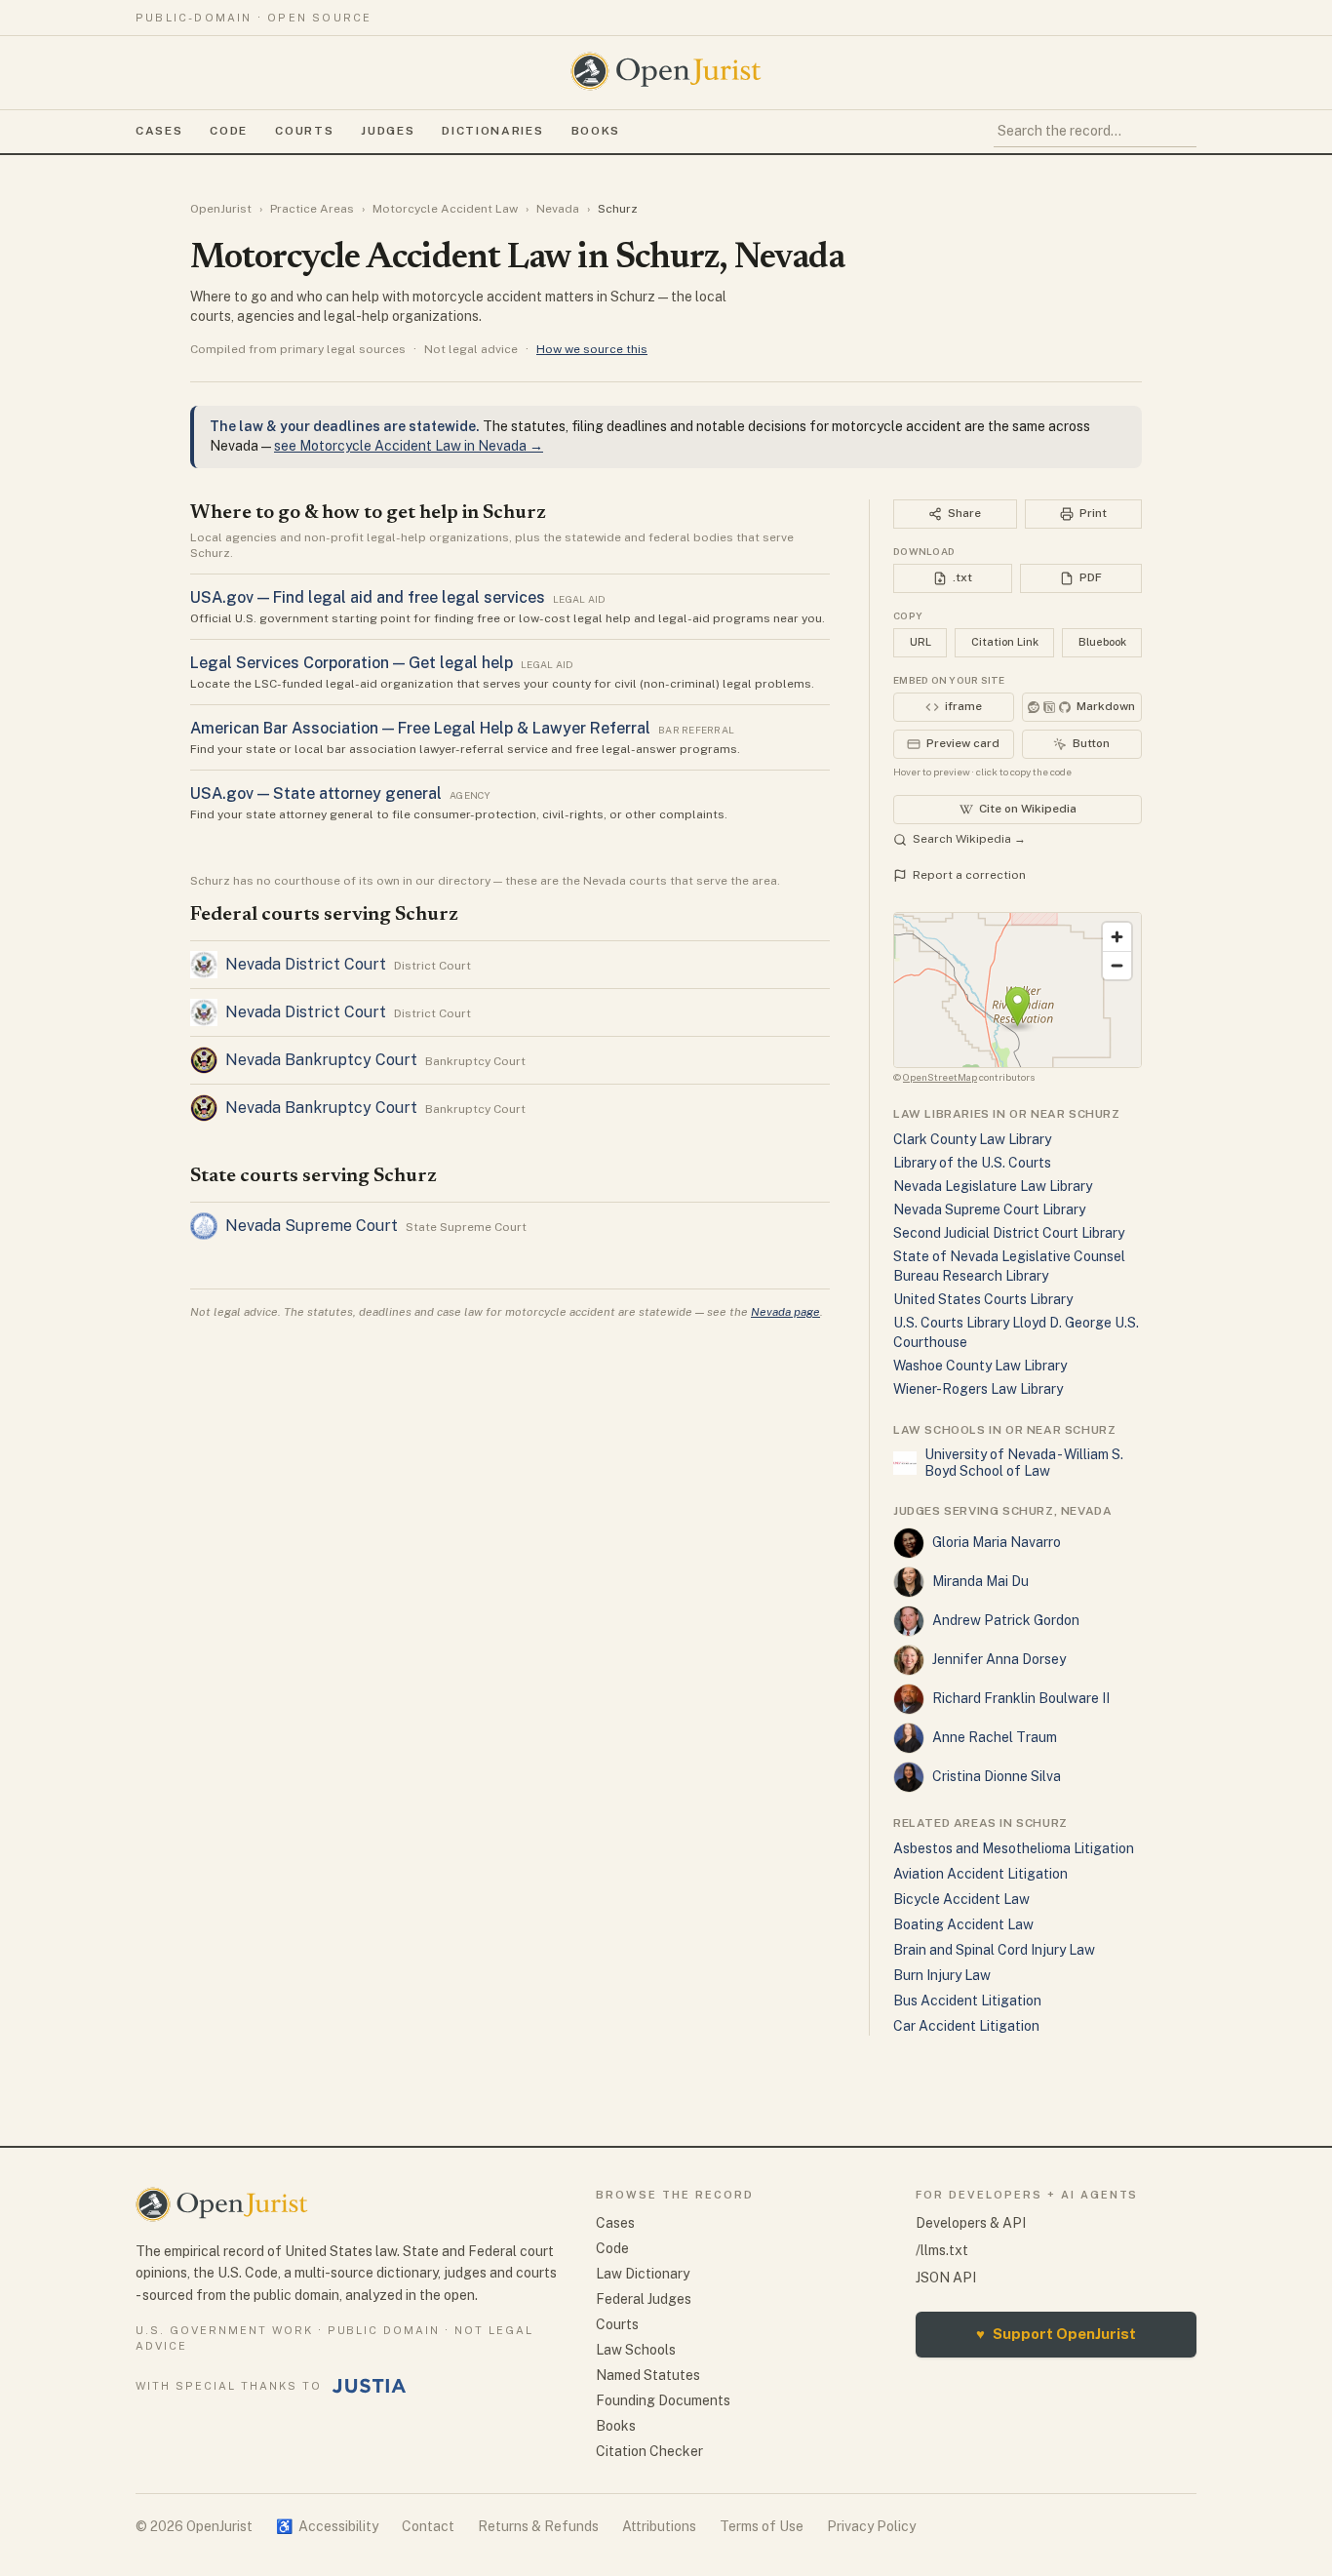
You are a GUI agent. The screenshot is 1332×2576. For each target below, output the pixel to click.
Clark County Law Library (972, 1139)
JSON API (946, 2278)
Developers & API (971, 2223)
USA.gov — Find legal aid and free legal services (368, 597)
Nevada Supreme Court (312, 1226)
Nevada (558, 209)
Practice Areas (312, 209)
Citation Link (1005, 642)
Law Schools (636, 2350)
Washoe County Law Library (980, 1366)
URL (921, 642)
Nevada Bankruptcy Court (321, 1060)
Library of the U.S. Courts (972, 1163)
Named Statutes (648, 2375)
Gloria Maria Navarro (997, 1542)
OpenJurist (221, 209)
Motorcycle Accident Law (445, 209)
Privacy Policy (871, 2526)
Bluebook (1102, 642)
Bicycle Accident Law (961, 1899)
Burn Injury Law (942, 1975)
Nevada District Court (306, 964)
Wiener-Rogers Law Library (978, 1389)
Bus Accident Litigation (967, 2001)
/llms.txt (942, 2250)
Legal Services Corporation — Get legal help (352, 663)
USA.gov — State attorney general (316, 793)
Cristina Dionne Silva (997, 1776)
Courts (304, 131)
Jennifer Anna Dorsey (999, 1659)
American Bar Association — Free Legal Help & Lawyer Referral (420, 728)
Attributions (659, 2526)
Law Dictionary (643, 2274)
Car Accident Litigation (966, 2026)
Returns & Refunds (538, 2526)
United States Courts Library (983, 1299)
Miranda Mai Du (980, 1581)
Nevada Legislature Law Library (993, 1186)
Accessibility (327, 2526)
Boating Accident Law (963, 1924)
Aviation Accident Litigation (980, 1874)
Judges (388, 131)
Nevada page (785, 1312)
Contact (428, 2526)
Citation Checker (649, 2451)
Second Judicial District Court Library (1009, 1233)
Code (229, 131)
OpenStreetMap (940, 1077)
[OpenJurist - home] (666, 71)
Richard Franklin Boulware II (1021, 1698)
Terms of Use (762, 2526)
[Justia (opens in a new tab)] (370, 2386)
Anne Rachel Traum (995, 1737)
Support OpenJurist (1056, 2334)
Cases (159, 131)
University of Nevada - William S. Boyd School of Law (1024, 1463)
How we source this (592, 349)
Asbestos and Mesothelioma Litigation (1014, 1848)
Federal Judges (644, 2299)
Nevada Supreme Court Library (989, 1209)
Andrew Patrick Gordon (1006, 1620)
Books (596, 131)
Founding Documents (663, 2400)
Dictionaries (492, 131)
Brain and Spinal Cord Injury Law (994, 1950)
